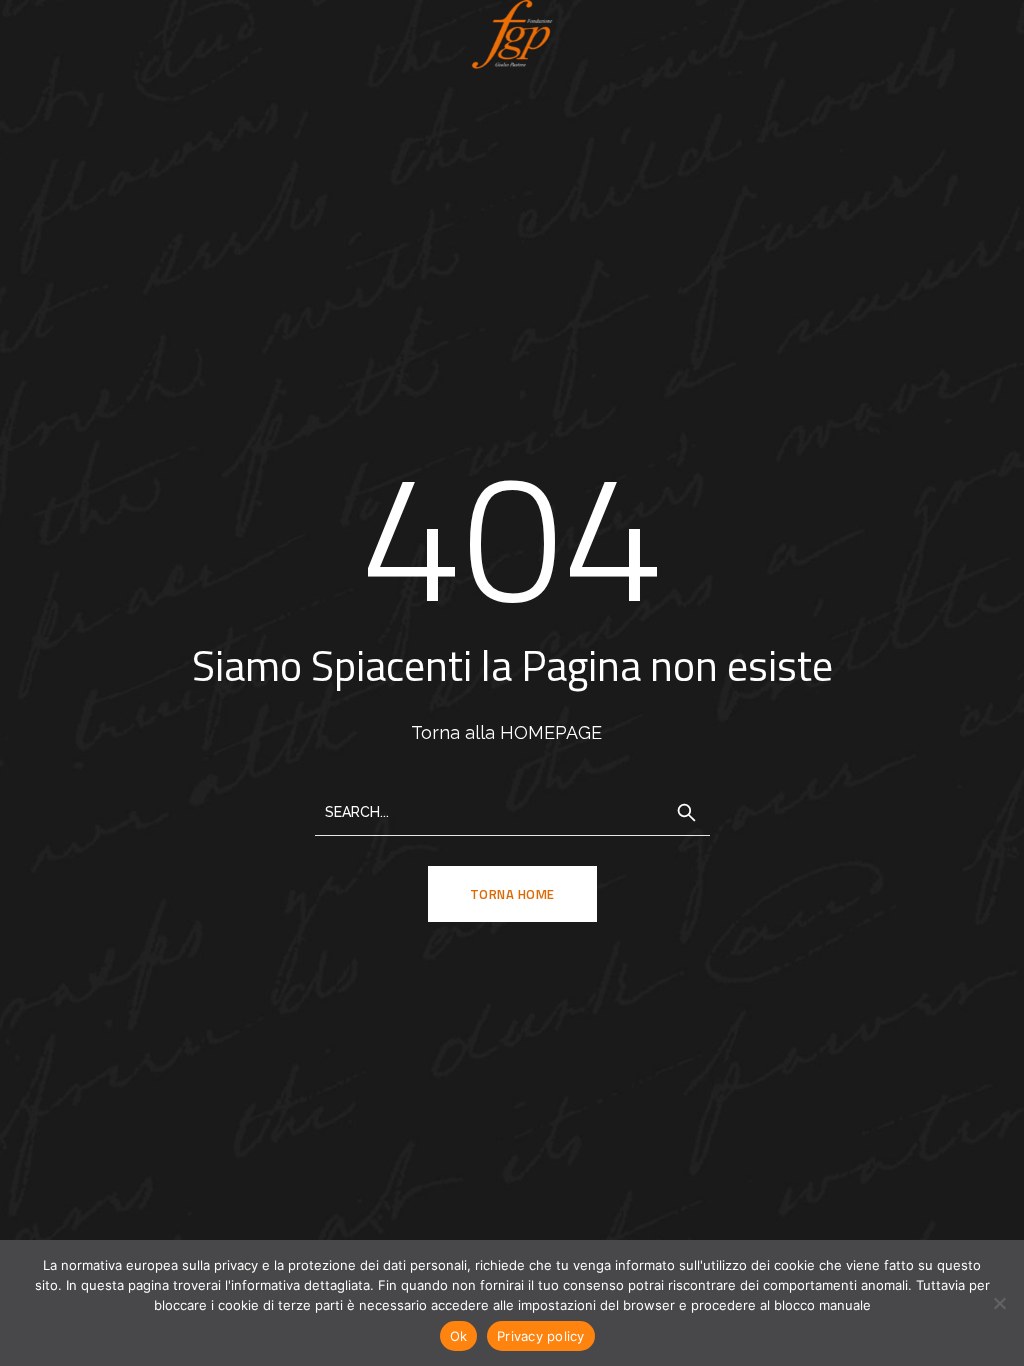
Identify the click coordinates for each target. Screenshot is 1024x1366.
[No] (999, 1303)
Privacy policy (541, 1336)
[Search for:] (512, 810)
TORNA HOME (512, 894)
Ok (459, 1336)
